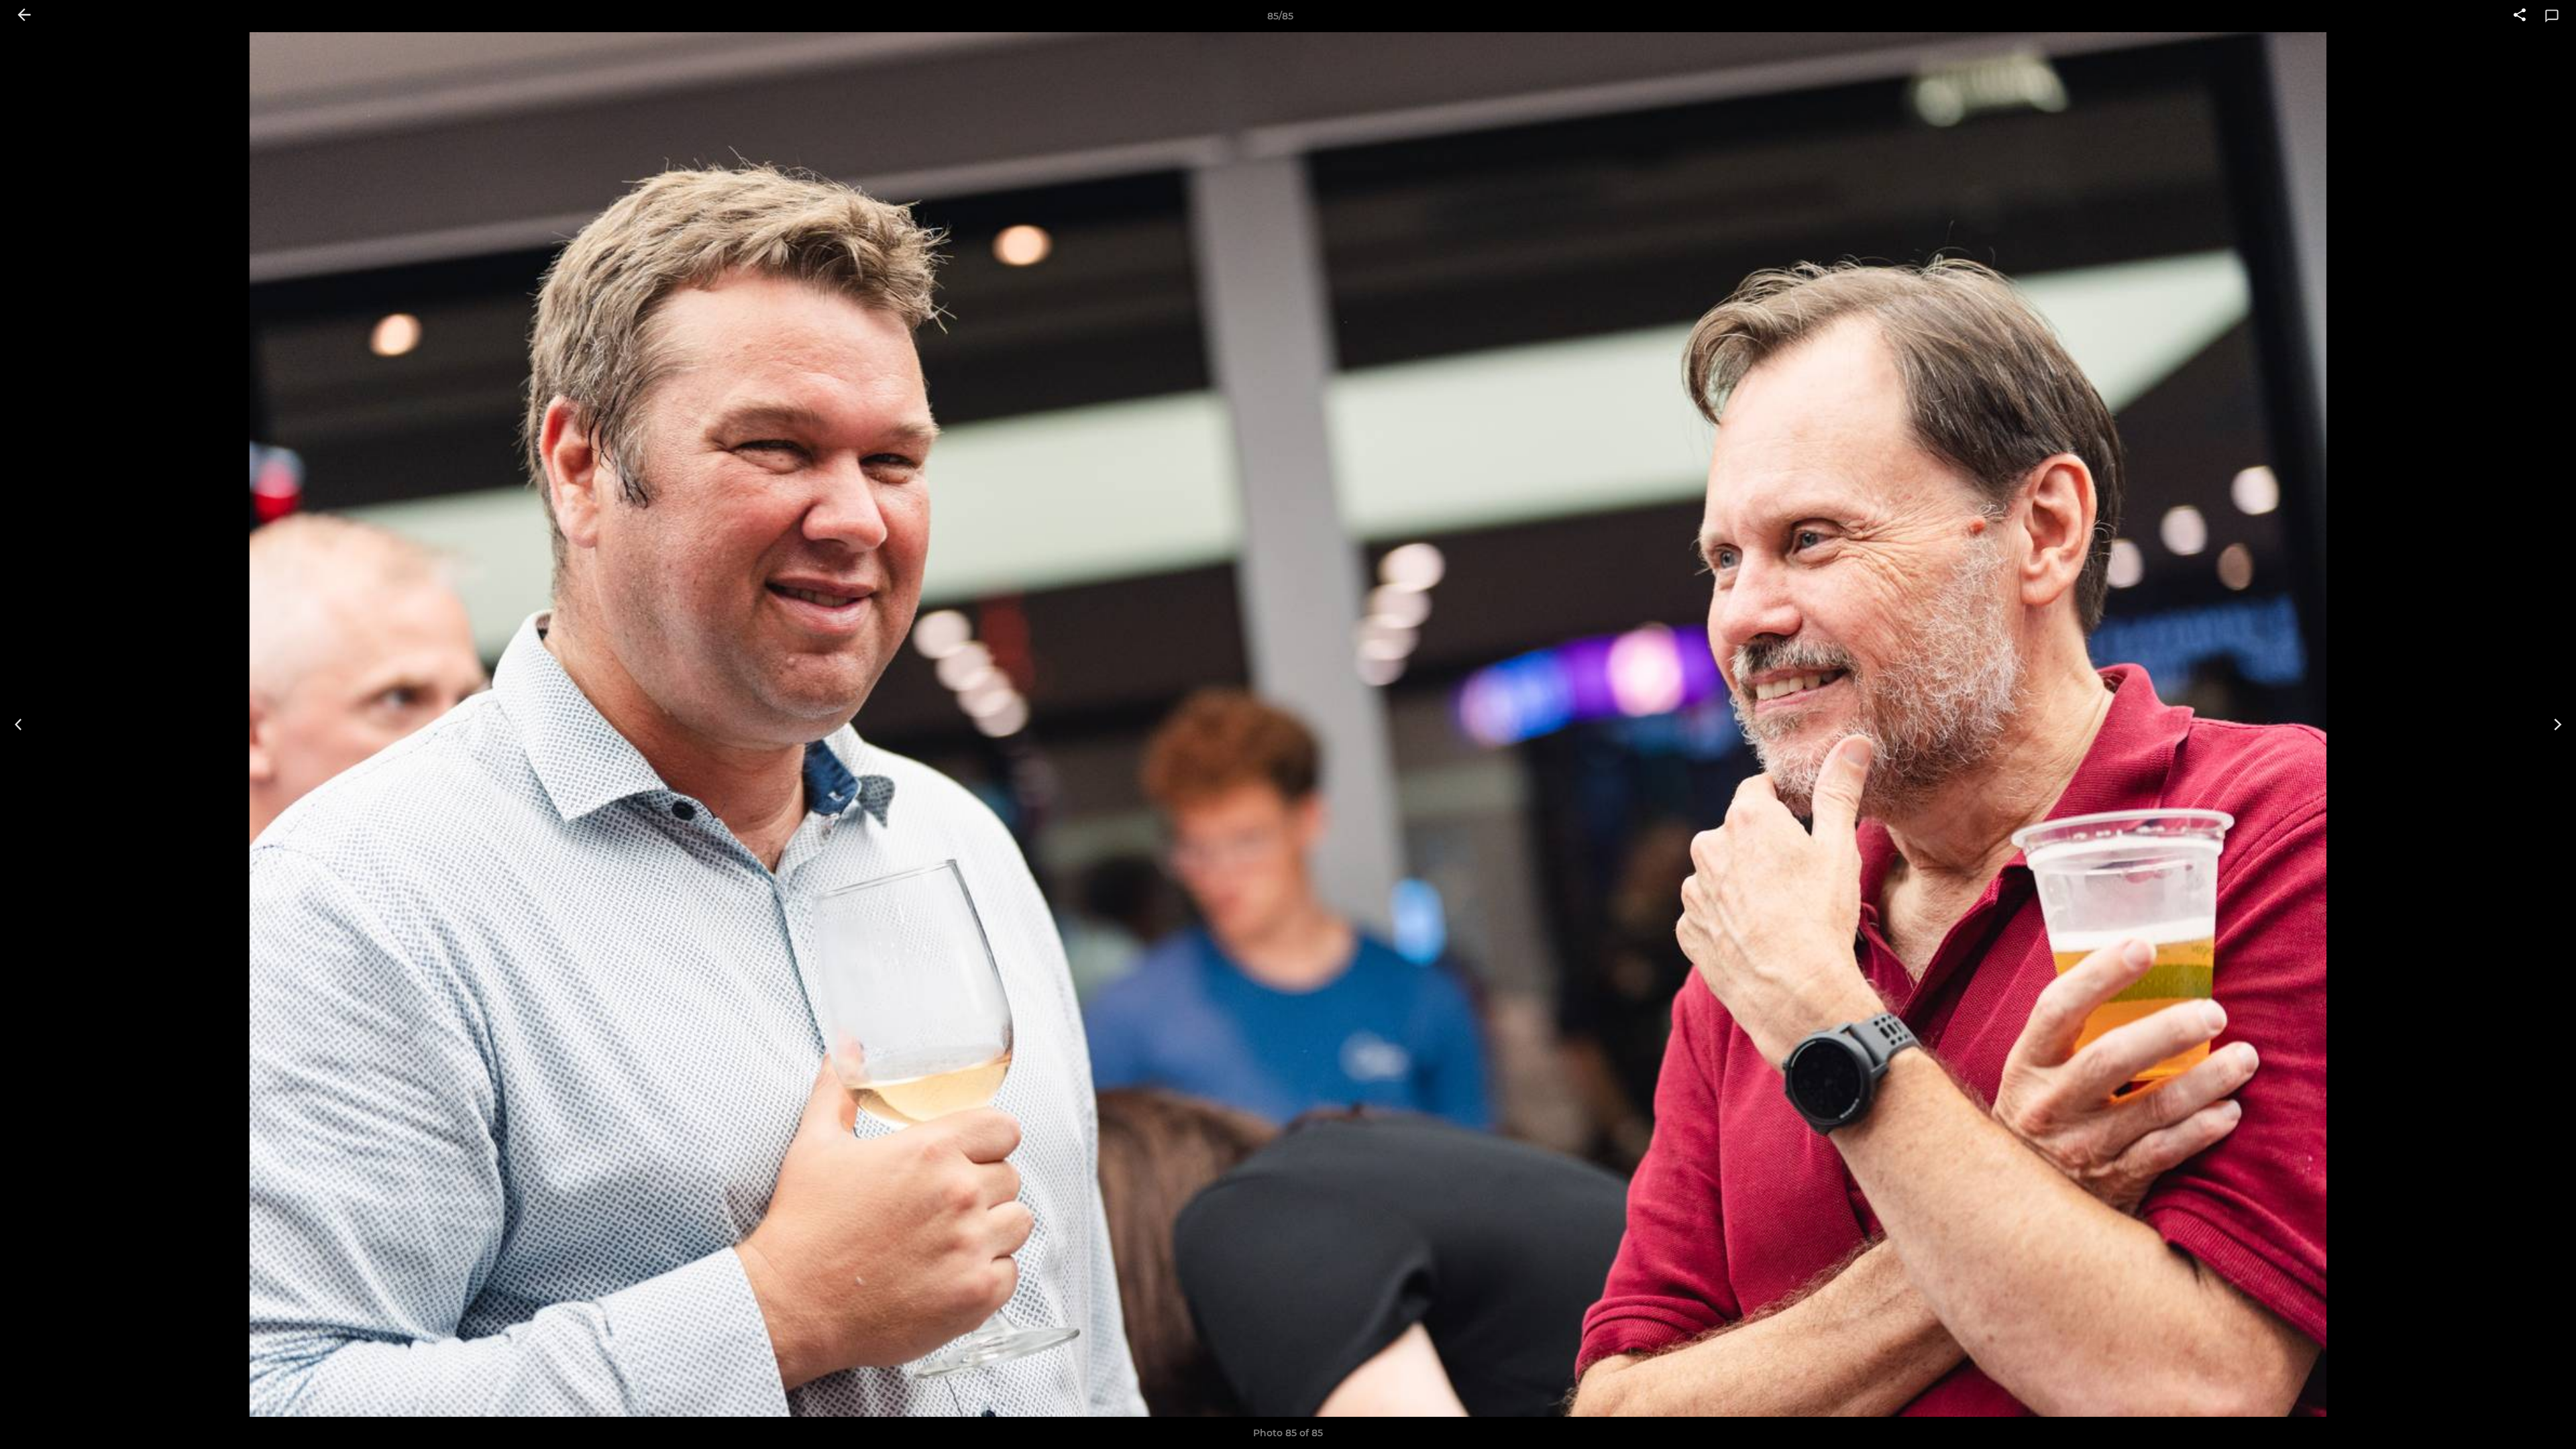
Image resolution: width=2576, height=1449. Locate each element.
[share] (2520, 16)
